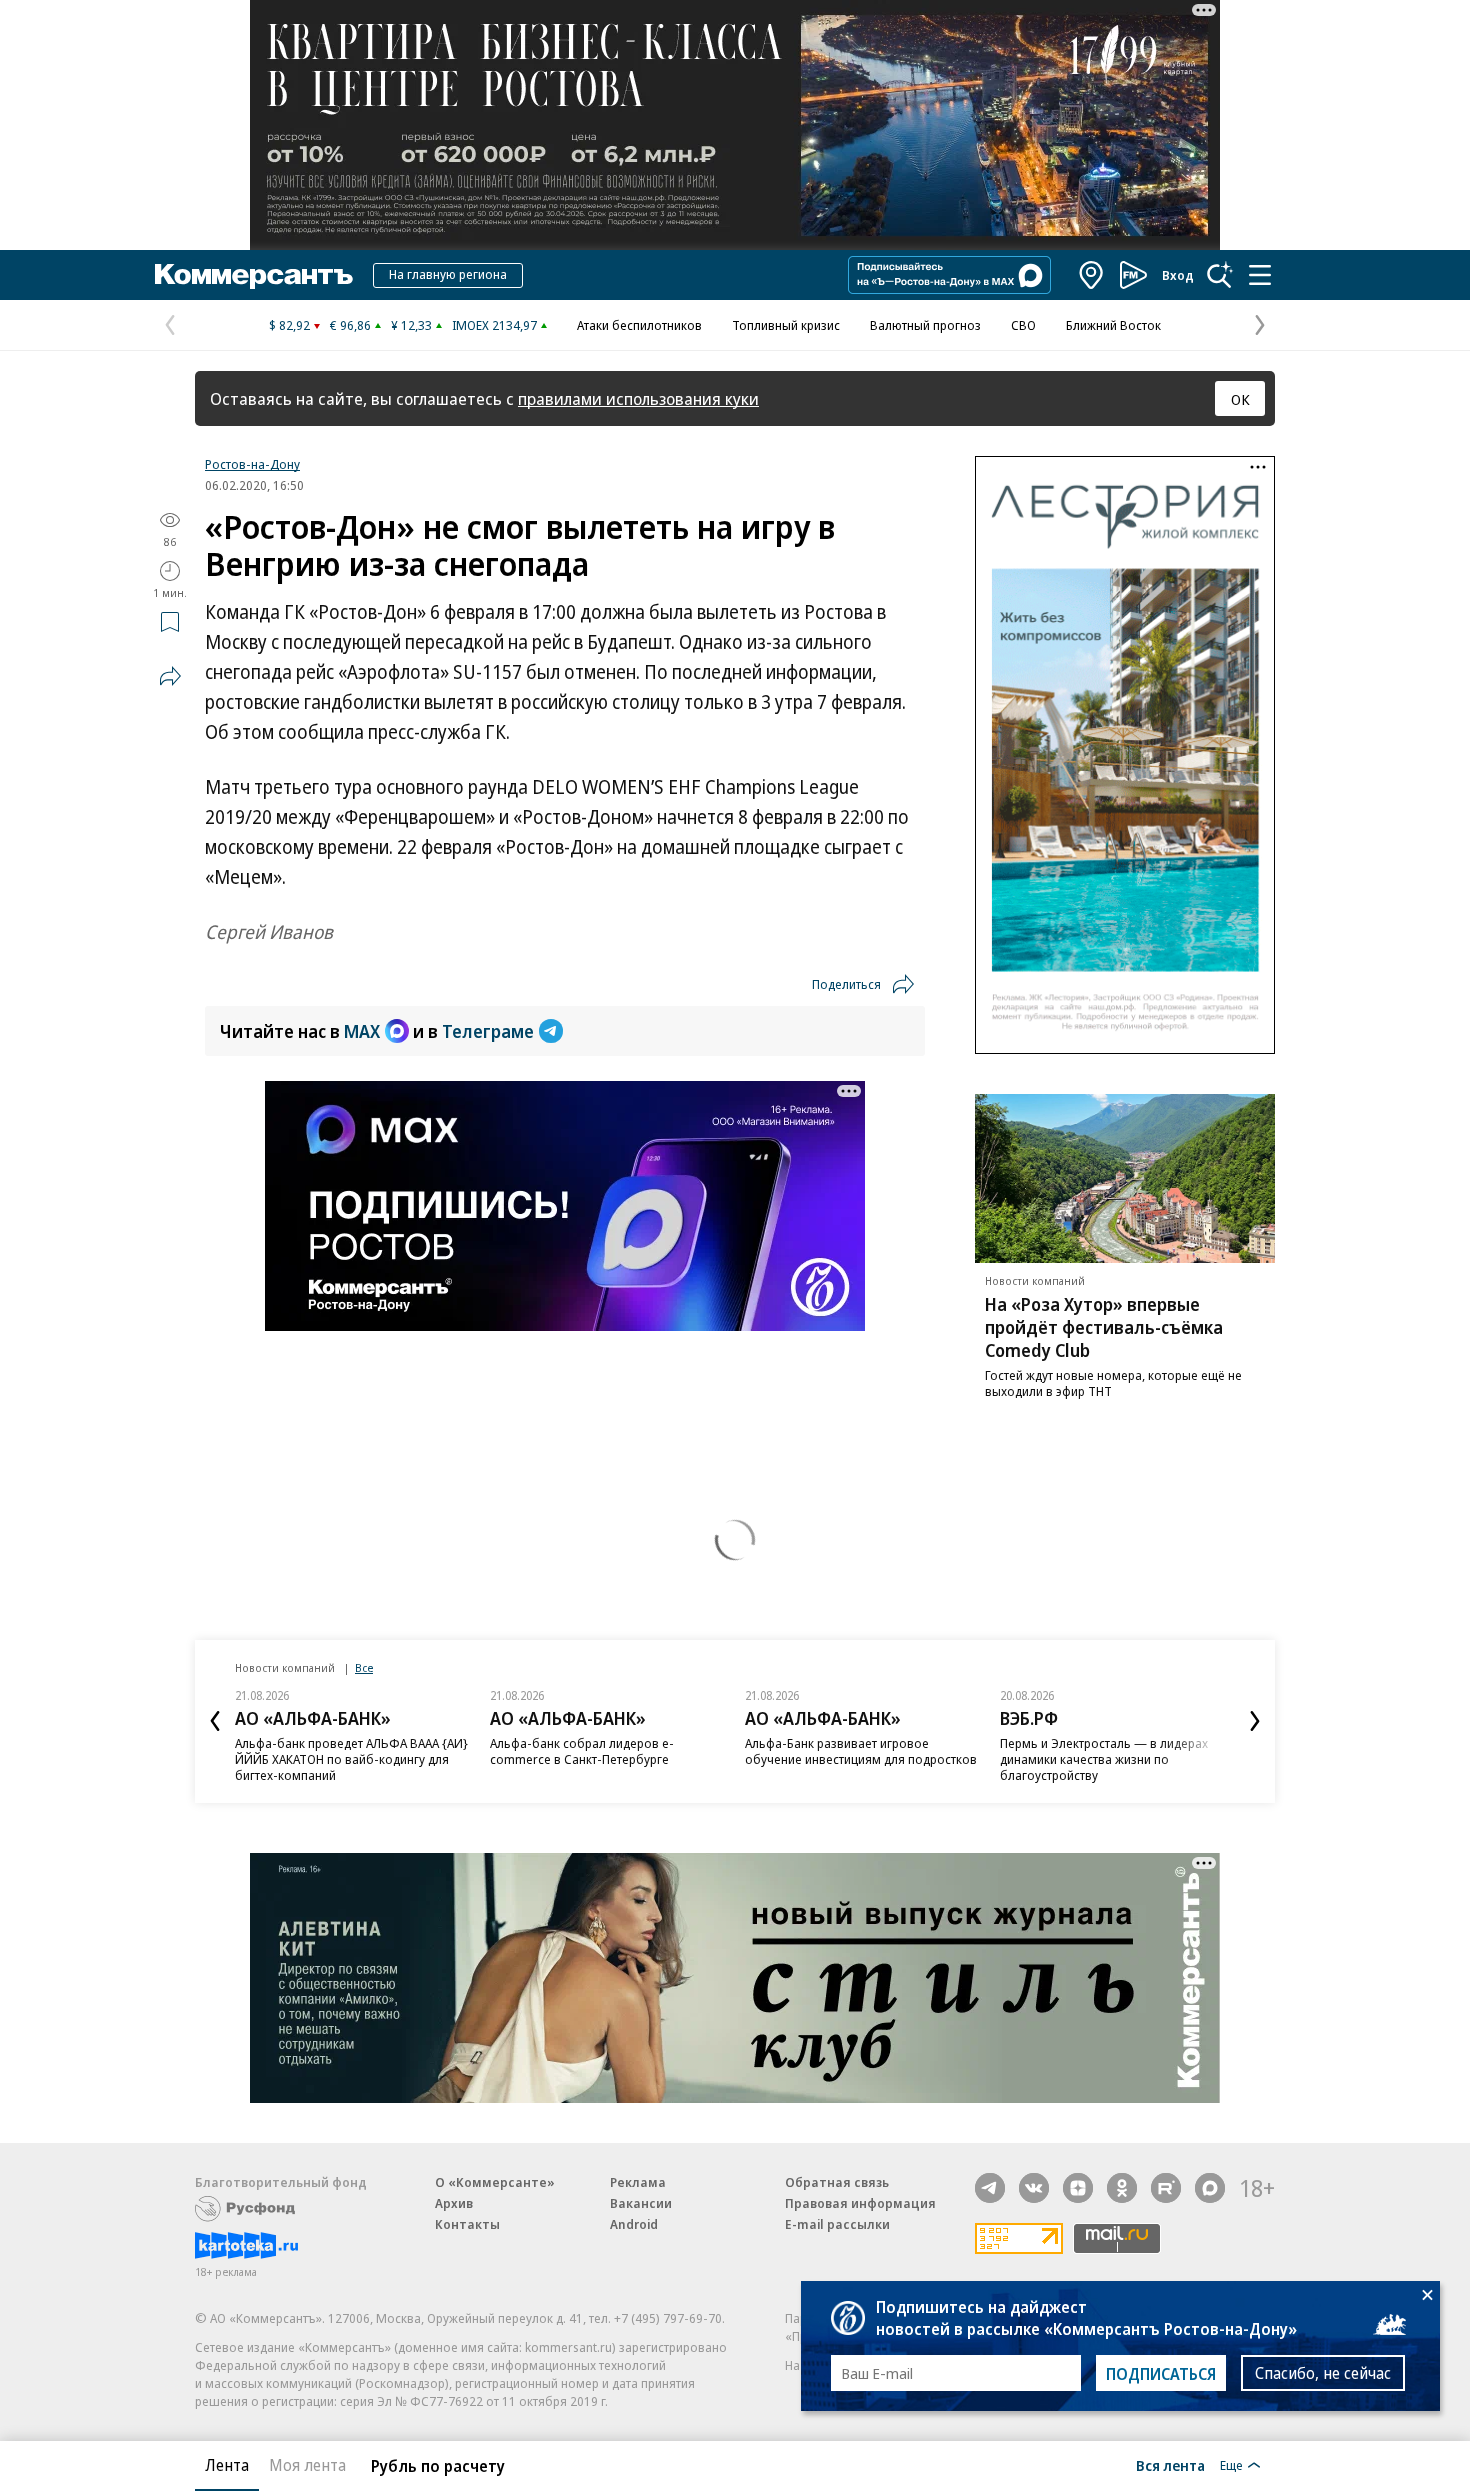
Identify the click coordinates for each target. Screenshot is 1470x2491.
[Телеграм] (990, 2188)
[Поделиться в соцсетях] (170, 676)
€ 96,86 (350, 325)
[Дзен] (1078, 2188)
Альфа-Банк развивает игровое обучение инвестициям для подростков (861, 1751)
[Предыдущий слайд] (215, 1721)
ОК (1240, 399)
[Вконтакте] (1034, 2188)
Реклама (638, 2182)
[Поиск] (1220, 275)
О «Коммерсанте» (495, 2182)
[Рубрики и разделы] (1260, 275)
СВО (1023, 325)
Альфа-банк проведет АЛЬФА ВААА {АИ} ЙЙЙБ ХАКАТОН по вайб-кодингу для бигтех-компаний (351, 1759)
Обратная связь (837, 2182)
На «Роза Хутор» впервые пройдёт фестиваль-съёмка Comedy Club (1104, 1327)
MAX (362, 1031)
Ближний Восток (1113, 325)
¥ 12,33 (411, 325)
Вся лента (1170, 2465)
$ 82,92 (289, 325)
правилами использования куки (638, 398)
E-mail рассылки (837, 2224)
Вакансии (641, 2203)
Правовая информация (860, 2203)
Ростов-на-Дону (252, 464)
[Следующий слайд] (1255, 1721)
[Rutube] (1166, 2188)
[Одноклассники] (1122, 2188)
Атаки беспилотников (639, 325)
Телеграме (488, 1031)
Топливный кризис (786, 325)
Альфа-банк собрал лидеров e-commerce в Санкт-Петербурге (582, 1751)
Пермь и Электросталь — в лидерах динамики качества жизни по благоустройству (1104, 1759)
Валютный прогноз (925, 325)
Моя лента (307, 2465)
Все (364, 1667)
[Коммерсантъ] (254, 275)
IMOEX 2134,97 (494, 325)
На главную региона (448, 274)
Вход (1178, 275)
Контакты (467, 2224)
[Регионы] (1092, 275)
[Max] (1210, 2188)
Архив (454, 2203)
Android (634, 2224)
